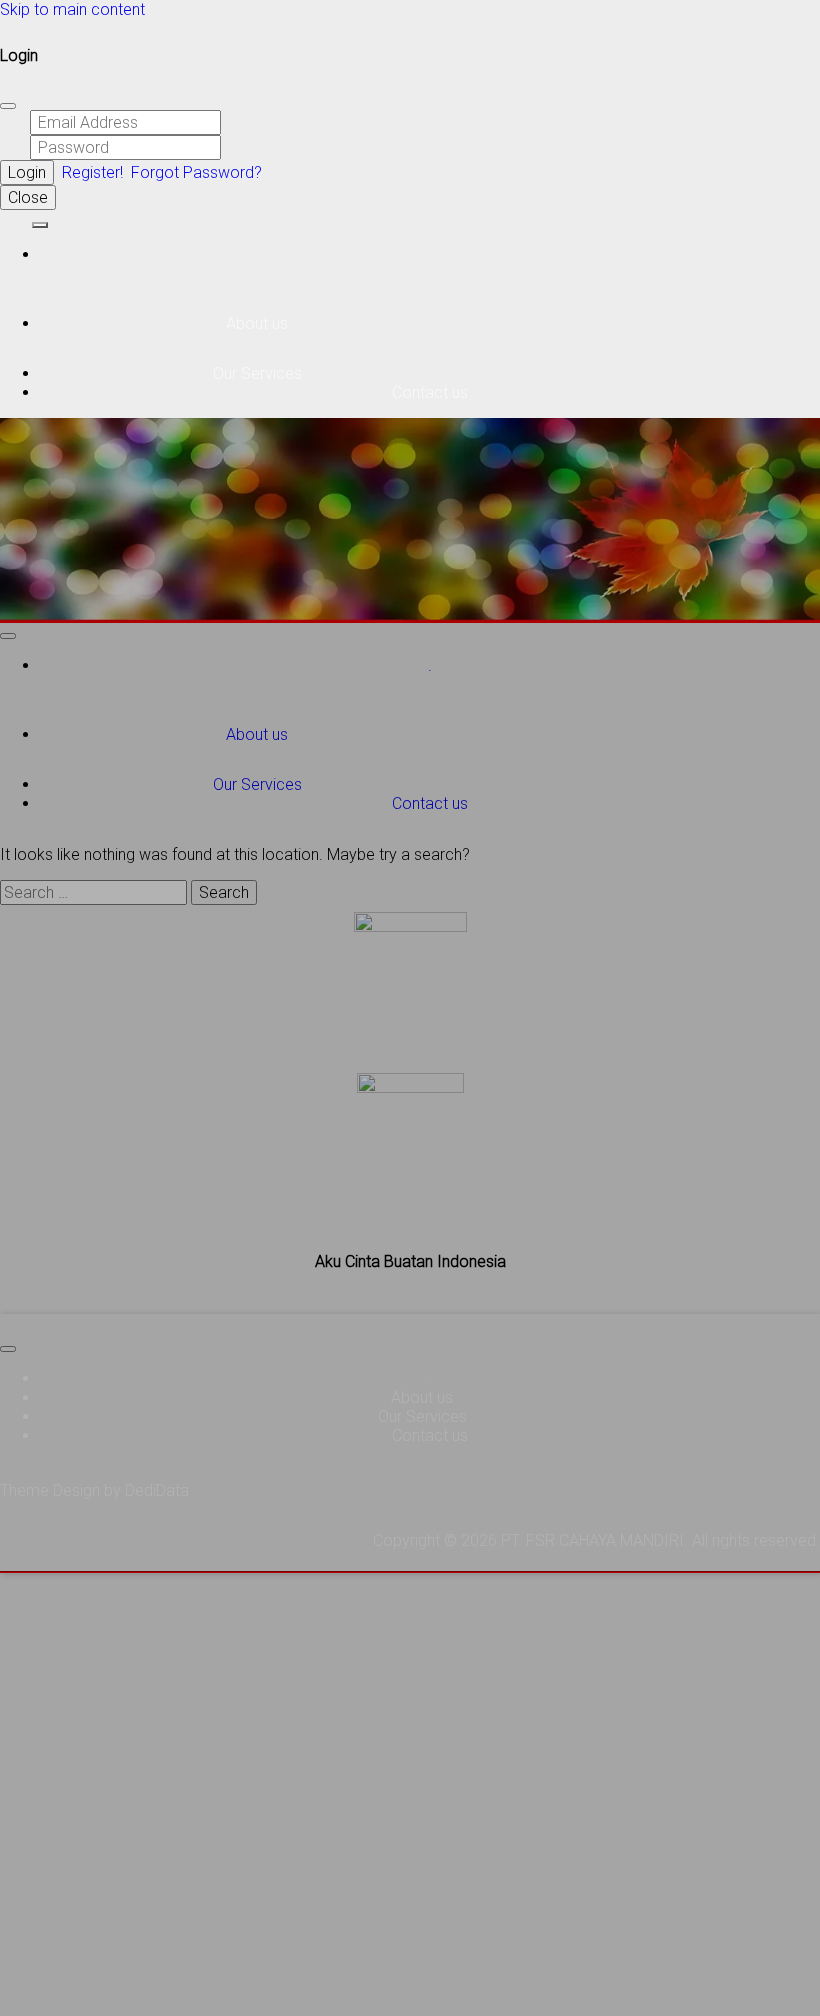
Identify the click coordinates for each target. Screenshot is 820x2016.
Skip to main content (72, 9)
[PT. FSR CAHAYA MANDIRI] (14, 219)
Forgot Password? (196, 172)
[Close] (8, 106)
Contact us (430, 392)
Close (28, 197)
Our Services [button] (259, 373)
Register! (92, 172)
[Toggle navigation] (40, 225)
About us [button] (259, 323)
